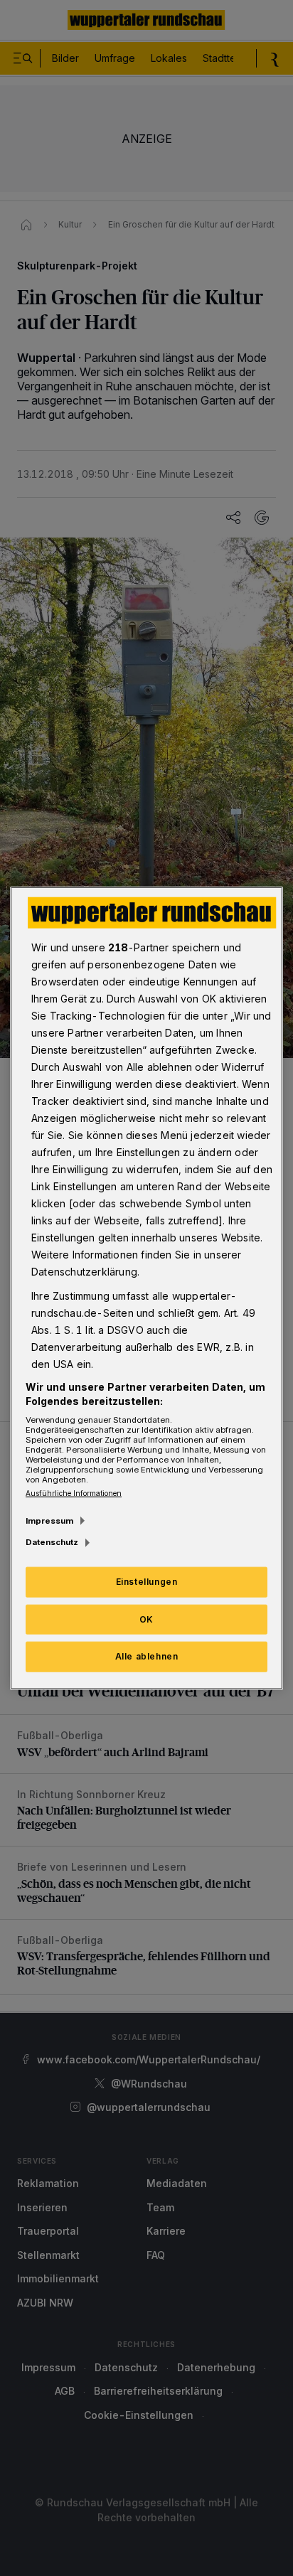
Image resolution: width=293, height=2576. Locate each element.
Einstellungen (147, 1581)
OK (146, 1619)
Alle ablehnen (147, 1656)
